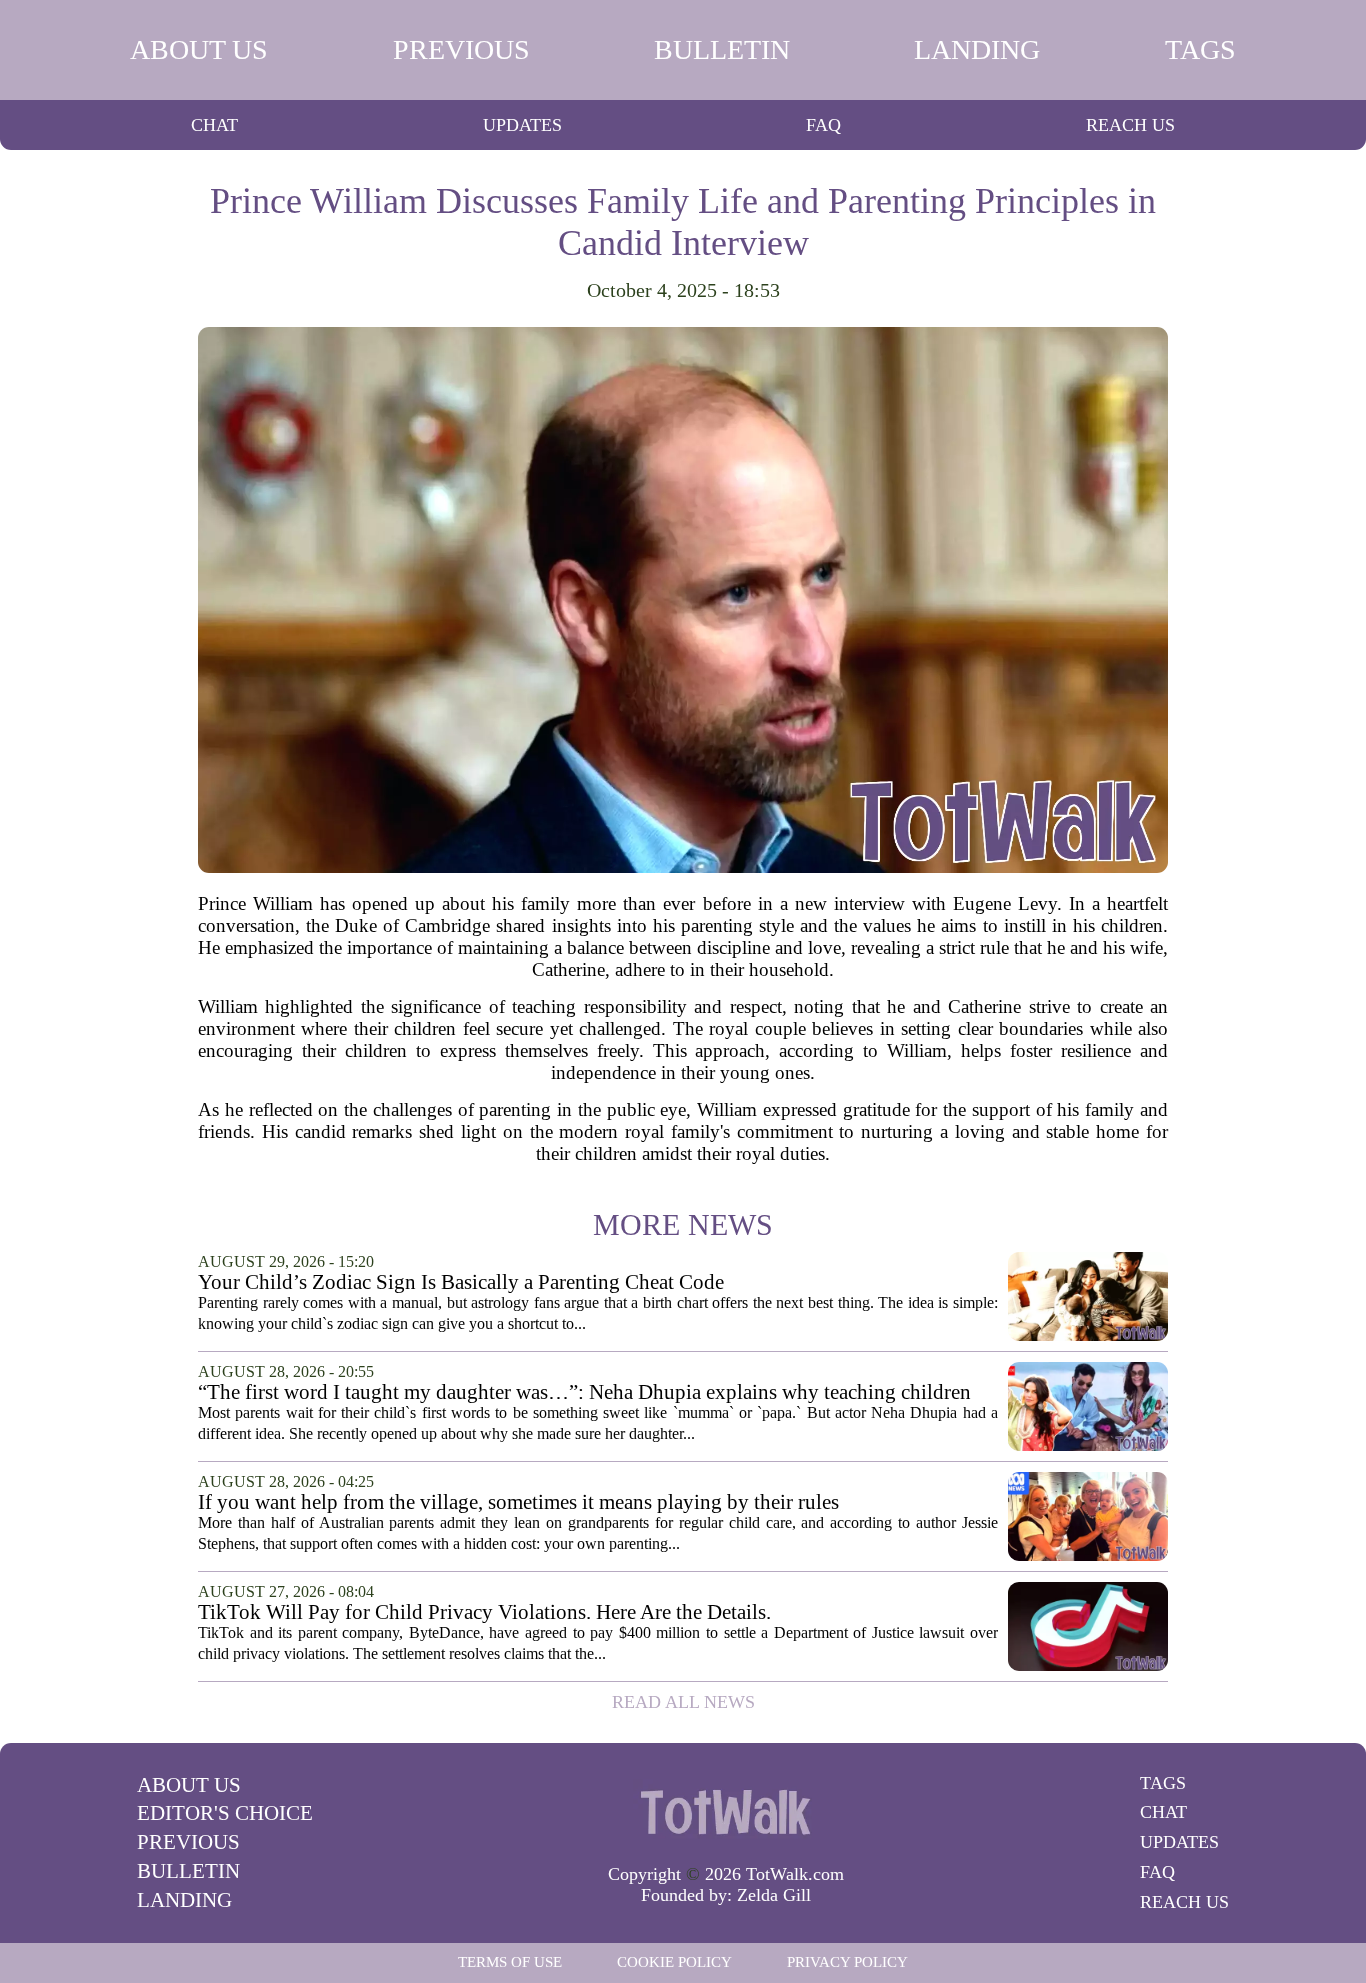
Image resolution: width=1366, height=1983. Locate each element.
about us (199, 49)
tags (1200, 49)
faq (823, 125)
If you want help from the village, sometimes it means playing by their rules (518, 1502)
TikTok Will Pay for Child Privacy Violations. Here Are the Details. (484, 1612)
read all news (683, 1702)
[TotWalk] (726, 1811)
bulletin (722, 49)
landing (977, 49)
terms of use (510, 1962)
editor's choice (225, 1813)
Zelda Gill (774, 1895)
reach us (1130, 125)
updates (522, 125)
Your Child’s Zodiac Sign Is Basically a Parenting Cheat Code (461, 1282)
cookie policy (674, 1962)
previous (461, 49)
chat (214, 125)
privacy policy (847, 1962)
